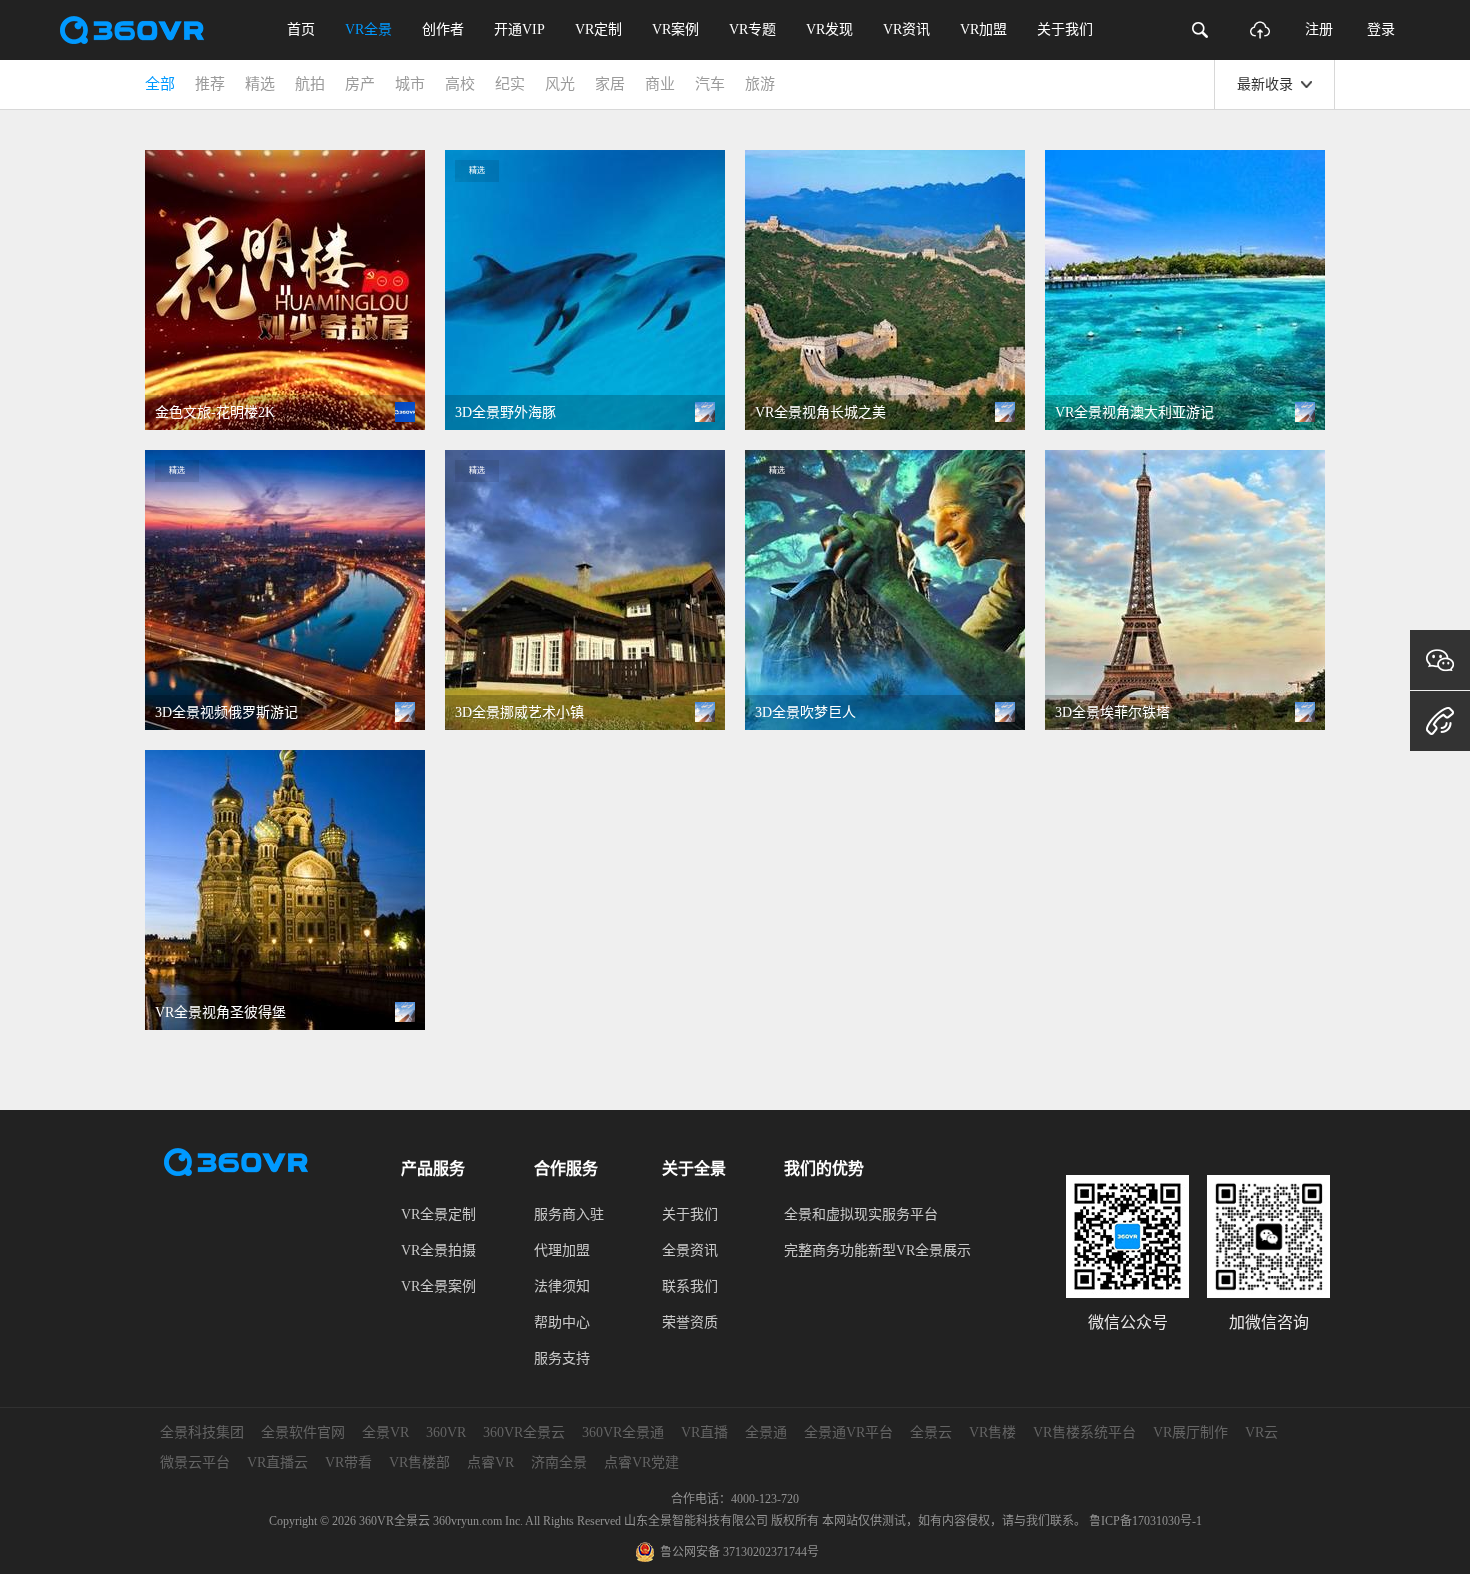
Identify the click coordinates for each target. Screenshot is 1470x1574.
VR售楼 (992, 1432)
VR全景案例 (438, 1286)
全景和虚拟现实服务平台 (861, 1214)
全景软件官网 (303, 1432)
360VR (446, 1432)
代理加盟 (562, 1250)
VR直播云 (277, 1462)
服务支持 (562, 1358)
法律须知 (562, 1286)
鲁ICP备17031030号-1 (1145, 1521)
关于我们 (690, 1214)
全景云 (931, 1432)
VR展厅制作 (1190, 1432)
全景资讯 (690, 1250)
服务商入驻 (569, 1214)
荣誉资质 (690, 1322)
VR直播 (704, 1432)
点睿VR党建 (641, 1462)
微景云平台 (195, 1462)
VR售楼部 (419, 1462)
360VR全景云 (524, 1432)
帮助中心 (562, 1322)
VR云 (1261, 1432)
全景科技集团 (202, 1432)
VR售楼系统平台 (1084, 1432)
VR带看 (348, 1462)
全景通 (766, 1432)
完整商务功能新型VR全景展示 (877, 1250)
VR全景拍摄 (438, 1250)
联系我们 (690, 1286)
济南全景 (559, 1462)
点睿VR (490, 1462)
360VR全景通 (623, 1432)
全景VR (385, 1432)
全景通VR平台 (848, 1432)
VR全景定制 (438, 1214)
